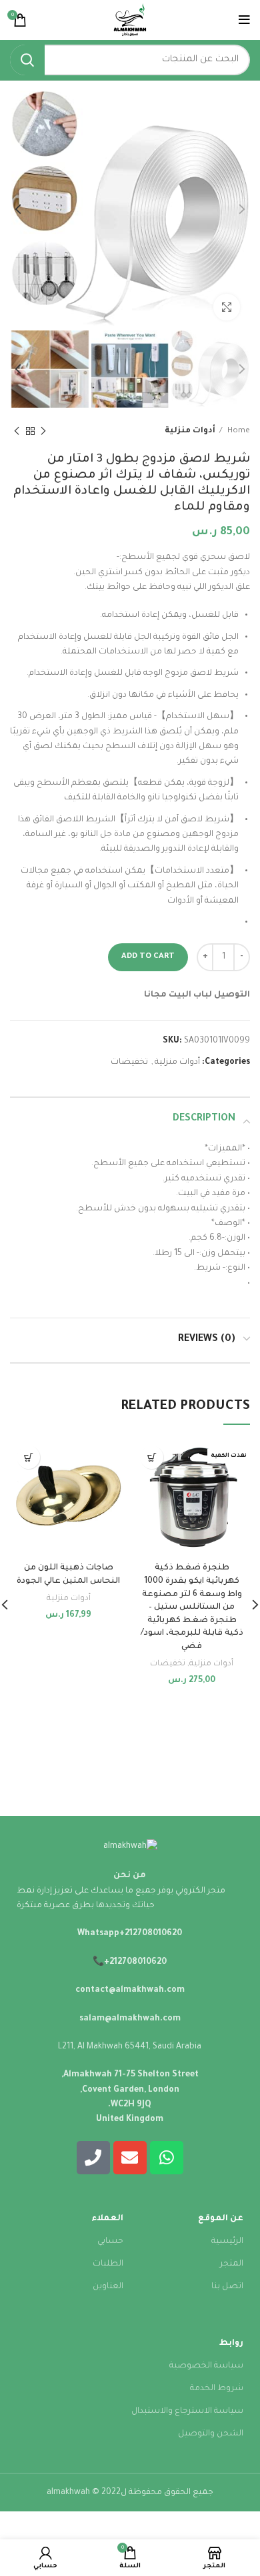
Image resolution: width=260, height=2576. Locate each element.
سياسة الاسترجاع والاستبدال (187, 2411)
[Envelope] (130, 2158)
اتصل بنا (227, 2287)
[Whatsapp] (167, 2158)
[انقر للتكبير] (227, 307)
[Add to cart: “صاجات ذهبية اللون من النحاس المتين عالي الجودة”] (28, 1457)
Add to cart (148, 957)
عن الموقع (221, 2219)
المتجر (232, 2264)
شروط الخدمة (217, 2389)
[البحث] (27, 60)
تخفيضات (129, 1063)
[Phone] (93, 2158)
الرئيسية (227, 2242)
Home (238, 431)
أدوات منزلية (190, 431)
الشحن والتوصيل (211, 2434)
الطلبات (108, 2264)
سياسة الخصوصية (206, 2366)
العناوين (108, 2287)
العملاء (107, 2219)
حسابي (110, 2242)
